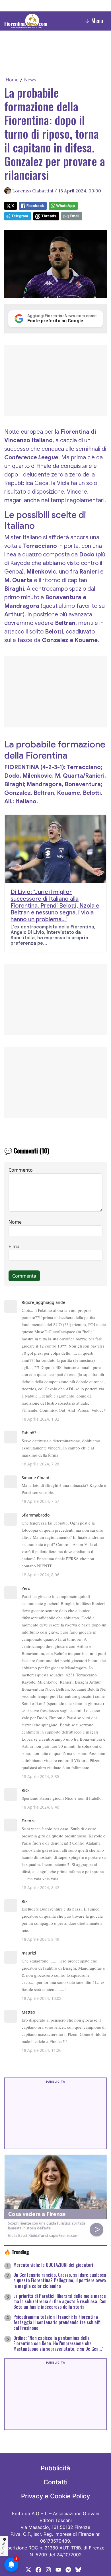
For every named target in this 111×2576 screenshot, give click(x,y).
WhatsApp (65, 206)
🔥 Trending (17, 2252)
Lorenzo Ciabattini (33, 191)
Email (74, 216)
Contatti (55, 2482)
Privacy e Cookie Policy (55, 2496)
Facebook (35, 206)
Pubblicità (55, 2468)
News (30, 80)
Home (12, 80)
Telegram (20, 216)
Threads (49, 216)
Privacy (3, 2548)
